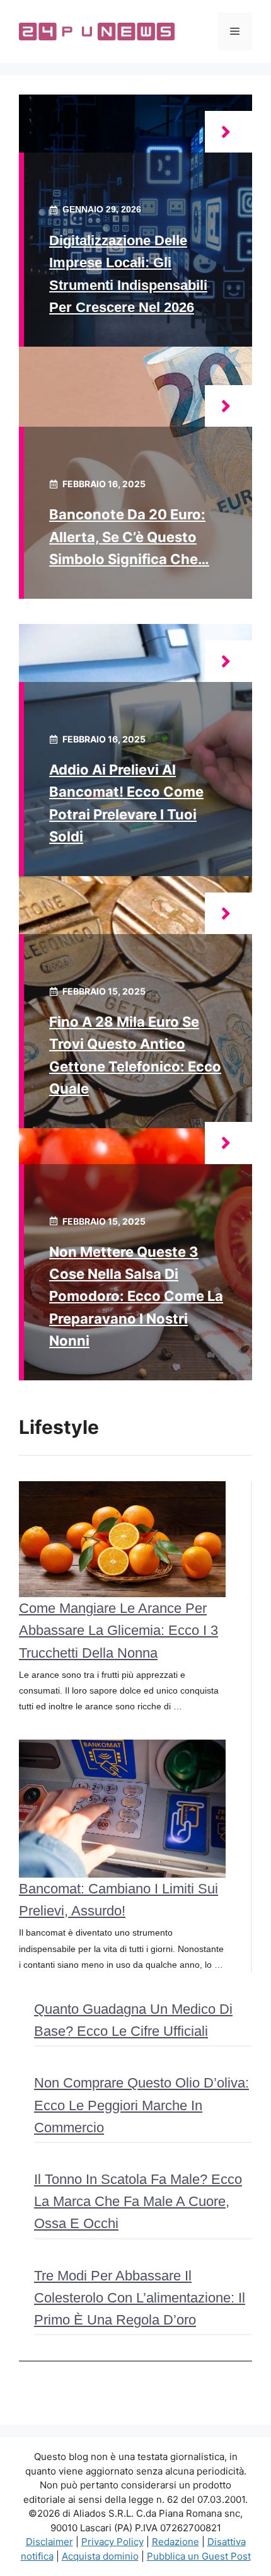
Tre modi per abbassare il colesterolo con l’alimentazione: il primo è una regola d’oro (140, 2298)
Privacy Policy (112, 2542)
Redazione (176, 2542)
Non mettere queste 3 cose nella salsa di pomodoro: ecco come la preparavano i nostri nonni (136, 1296)
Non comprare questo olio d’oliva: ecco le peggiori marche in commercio (141, 2105)
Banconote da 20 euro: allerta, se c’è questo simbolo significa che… (129, 536)
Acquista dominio (100, 2556)
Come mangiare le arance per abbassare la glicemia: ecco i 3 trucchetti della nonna (118, 1630)
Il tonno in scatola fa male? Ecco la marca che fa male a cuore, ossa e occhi (138, 2201)
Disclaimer (49, 2542)
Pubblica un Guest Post (199, 2556)
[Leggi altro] (228, 132)
